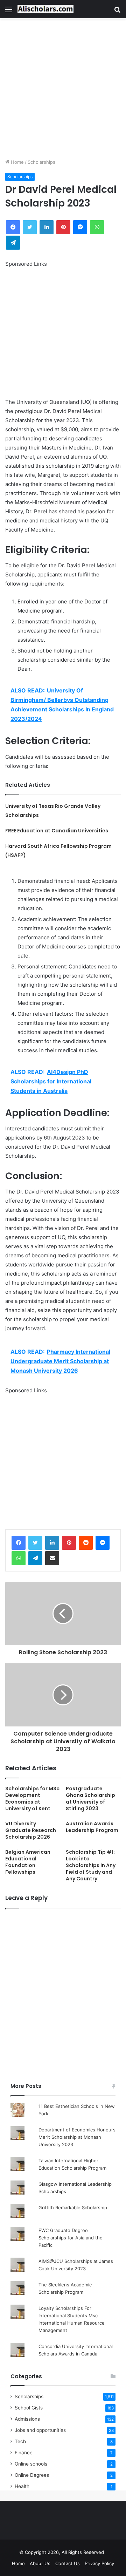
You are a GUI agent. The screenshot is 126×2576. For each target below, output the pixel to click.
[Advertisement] (63, 88)
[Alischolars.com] (45, 9)
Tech (20, 2441)
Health (22, 2486)
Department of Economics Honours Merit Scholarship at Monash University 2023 (77, 2137)
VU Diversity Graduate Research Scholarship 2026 (31, 1830)
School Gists (29, 2408)
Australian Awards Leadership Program (92, 1827)
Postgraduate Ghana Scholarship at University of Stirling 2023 (90, 1799)
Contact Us (68, 2563)
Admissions (27, 2419)
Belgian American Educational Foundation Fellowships (28, 1862)
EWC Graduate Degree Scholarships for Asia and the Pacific (71, 2238)
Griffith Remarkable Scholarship (73, 2207)
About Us (40, 2563)
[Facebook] (19, 1543)
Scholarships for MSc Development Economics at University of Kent (32, 1799)
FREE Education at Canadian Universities (57, 831)
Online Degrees (32, 2475)
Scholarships (41, 162)
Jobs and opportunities (40, 2430)
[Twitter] (35, 1543)
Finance (24, 2453)
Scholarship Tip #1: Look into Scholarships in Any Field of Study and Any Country (91, 1865)
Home (17, 162)
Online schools (31, 2464)
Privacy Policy (99, 2563)
